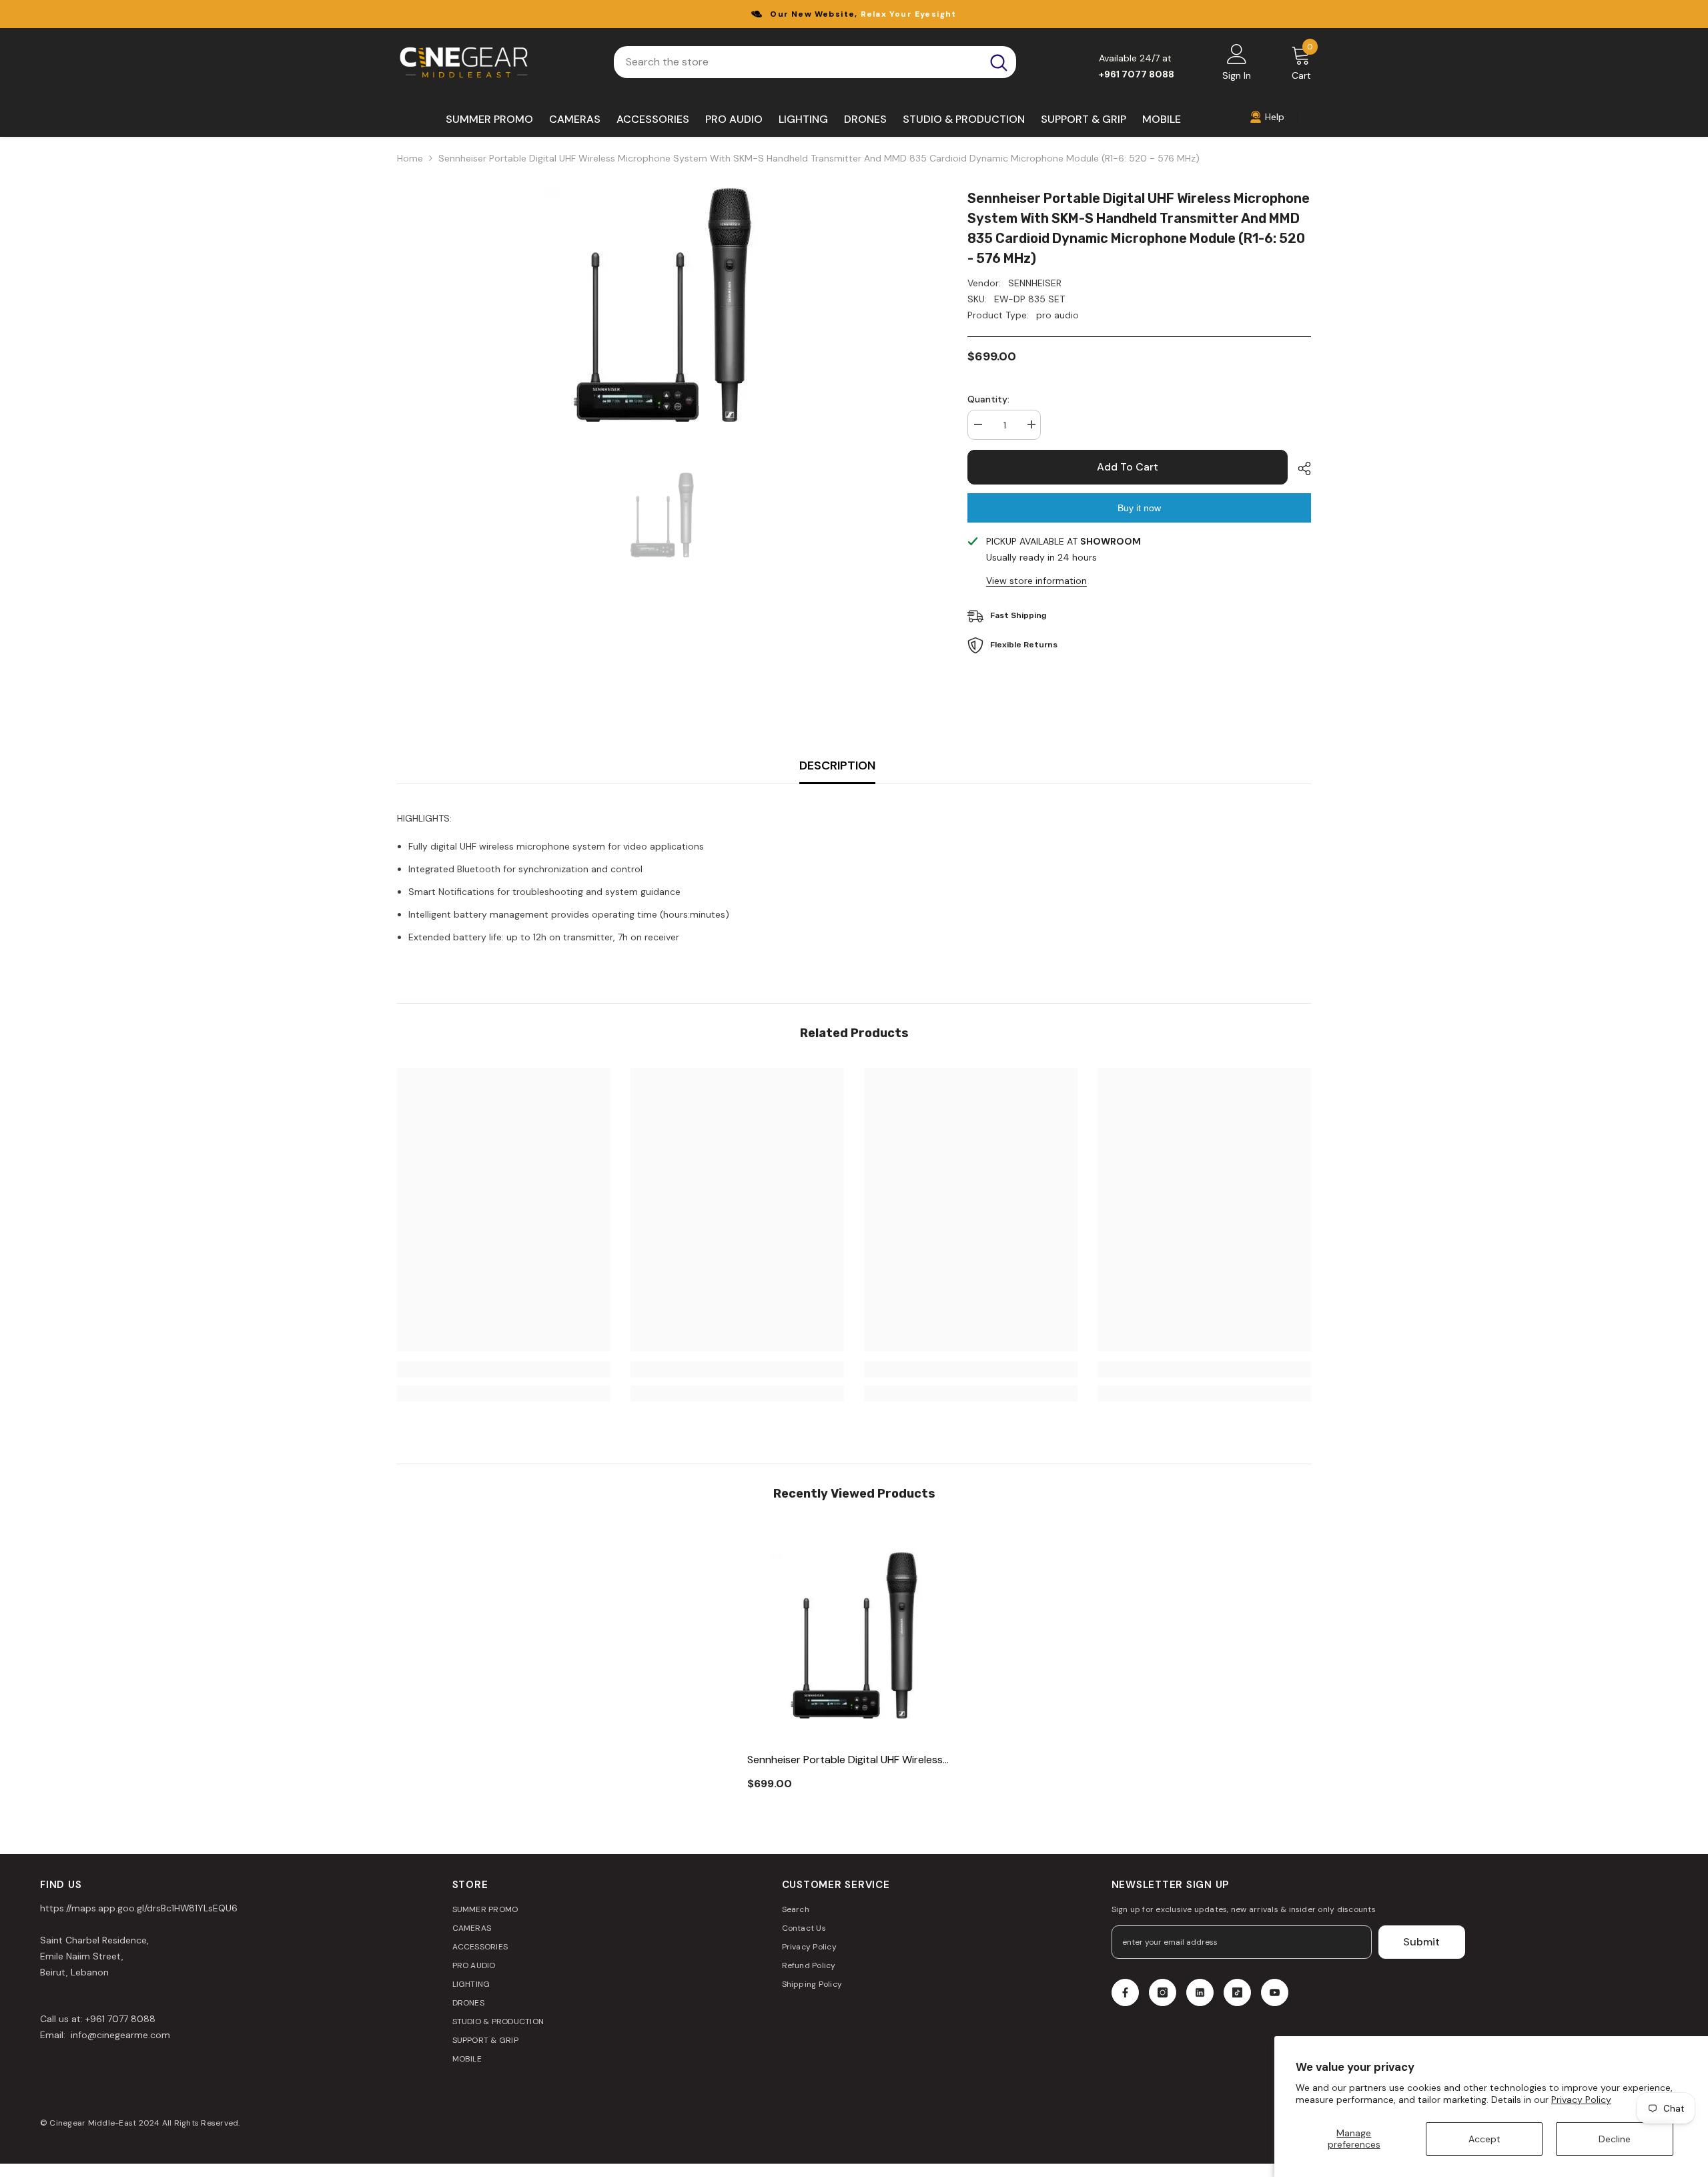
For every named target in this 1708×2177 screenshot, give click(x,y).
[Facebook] (1125, 1992)
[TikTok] (1237, 1992)
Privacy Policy (1581, 2100)
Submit (1421, 1942)
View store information (1036, 581)
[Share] (1299, 469)
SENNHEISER (1035, 283)
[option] (662, 305)
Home (410, 158)
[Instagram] (1163, 1992)
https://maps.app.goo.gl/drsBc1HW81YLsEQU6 (139, 1908)
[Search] (815, 62)
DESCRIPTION (837, 765)
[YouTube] (1275, 1992)
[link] (504, 1369)
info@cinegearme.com (119, 2035)
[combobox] (798, 62)
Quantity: (988, 399)
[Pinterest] (1200, 1992)
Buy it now (1139, 508)
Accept (1484, 2139)
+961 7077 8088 (120, 2019)
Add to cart (1128, 467)
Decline (1615, 2139)
